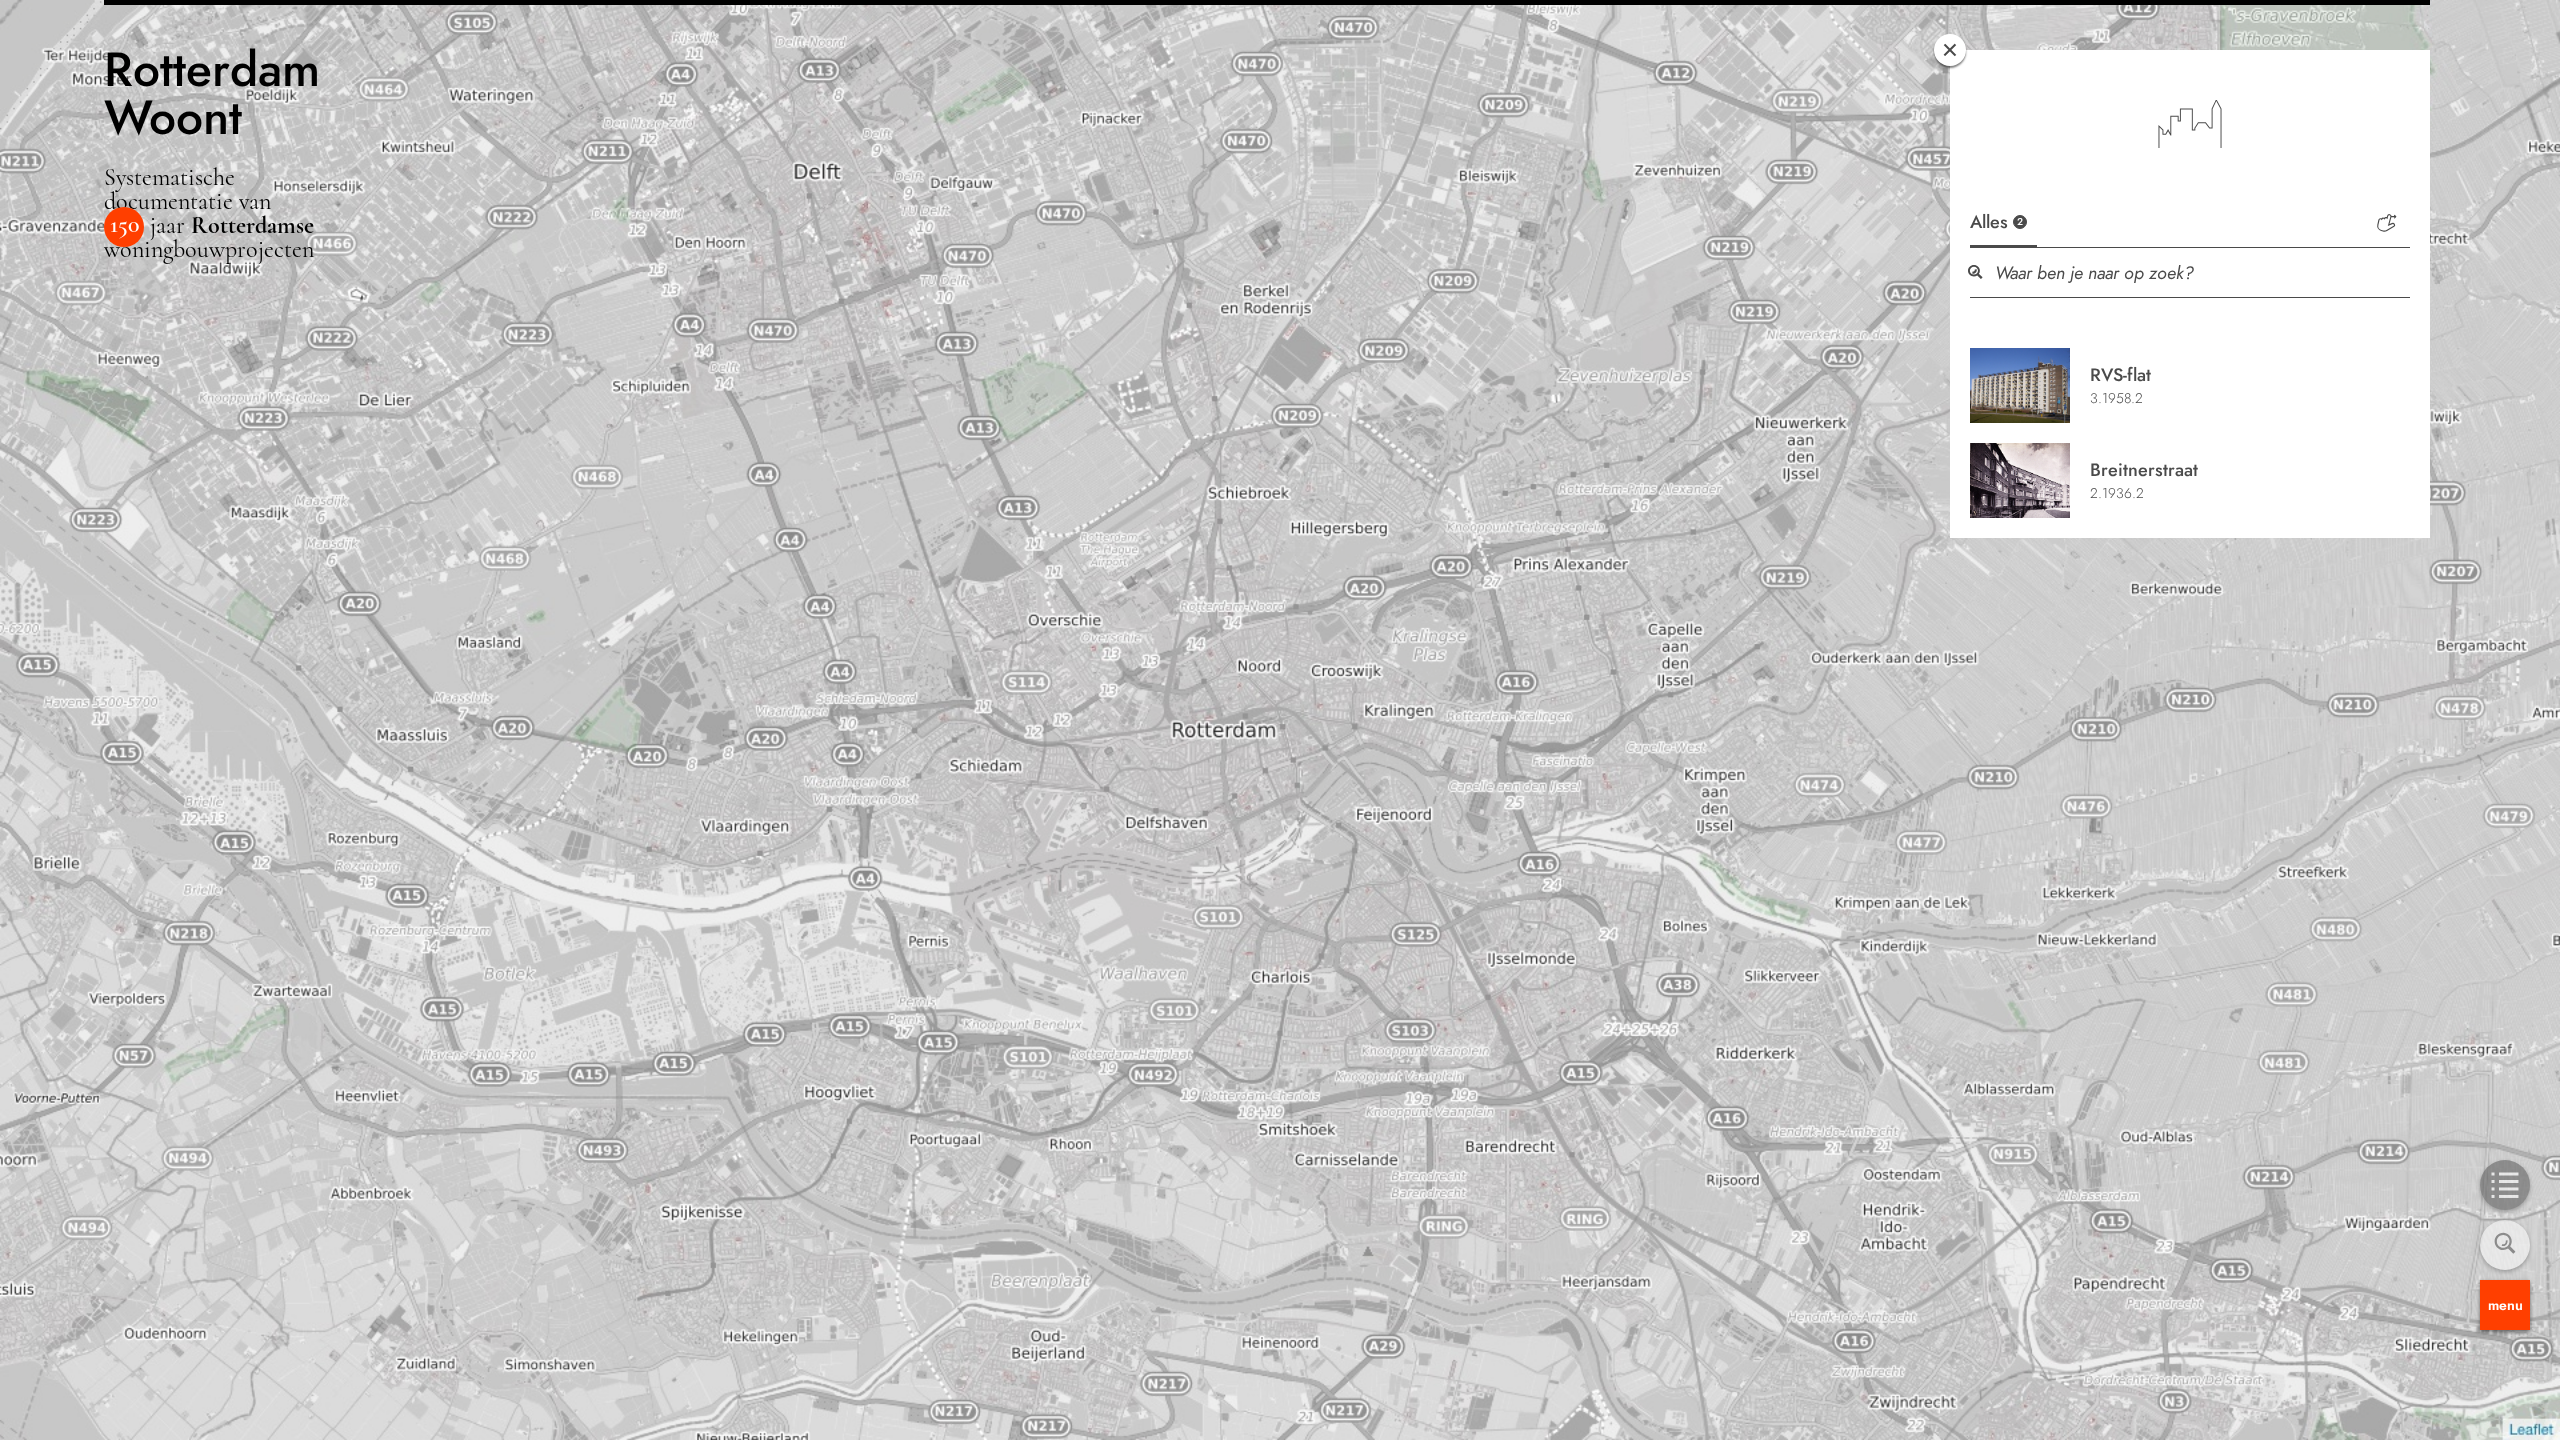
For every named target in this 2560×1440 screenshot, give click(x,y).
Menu (2505, 1305)
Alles (1996, 222)
